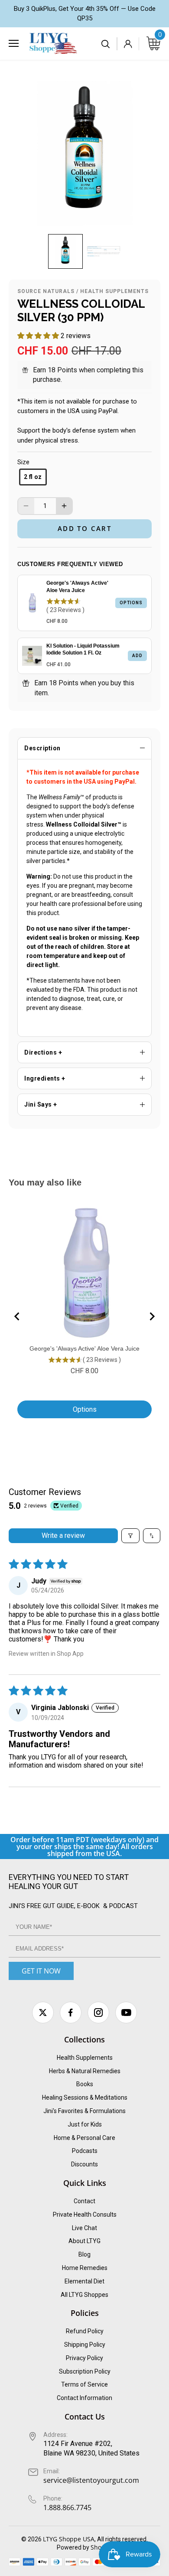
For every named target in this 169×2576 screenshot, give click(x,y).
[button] (65, 251)
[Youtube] (126, 2013)
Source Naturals (46, 291)
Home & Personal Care (84, 2138)
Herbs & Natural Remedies (85, 2071)
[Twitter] (43, 2013)
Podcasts (85, 2151)
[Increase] (64, 506)
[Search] (106, 44)
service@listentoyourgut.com (91, 2480)
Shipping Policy (85, 2345)
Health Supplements (114, 291)
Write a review (63, 1536)
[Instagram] (98, 2013)
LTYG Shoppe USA (69, 2539)
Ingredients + (45, 1078)
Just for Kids (85, 2124)
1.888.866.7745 (67, 2508)
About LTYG (84, 2241)
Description (42, 748)
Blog (84, 2254)
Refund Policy (85, 2331)
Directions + (43, 1052)
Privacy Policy (84, 2358)
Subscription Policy (85, 2371)
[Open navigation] (14, 43)
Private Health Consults (85, 2215)
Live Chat (84, 2228)
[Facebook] (71, 2013)
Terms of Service (84, 2384)
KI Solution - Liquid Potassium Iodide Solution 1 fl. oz (83, 650)
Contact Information (84, 2398)
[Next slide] (152, 1316)
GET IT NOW (41, 1971)
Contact (84, 2201)
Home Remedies (85, 2268)
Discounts (84, 2164)
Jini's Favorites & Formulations (84, 2111)
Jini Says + (41, 1104)
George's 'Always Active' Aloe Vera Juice (77, 587)
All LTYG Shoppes (84, 2295)
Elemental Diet (84, 2281)
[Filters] (130, 1536)
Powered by (74, 2547)
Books (85, 2084)
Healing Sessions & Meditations (85, 2097)
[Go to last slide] (17, 1316)
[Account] (128, 44)
